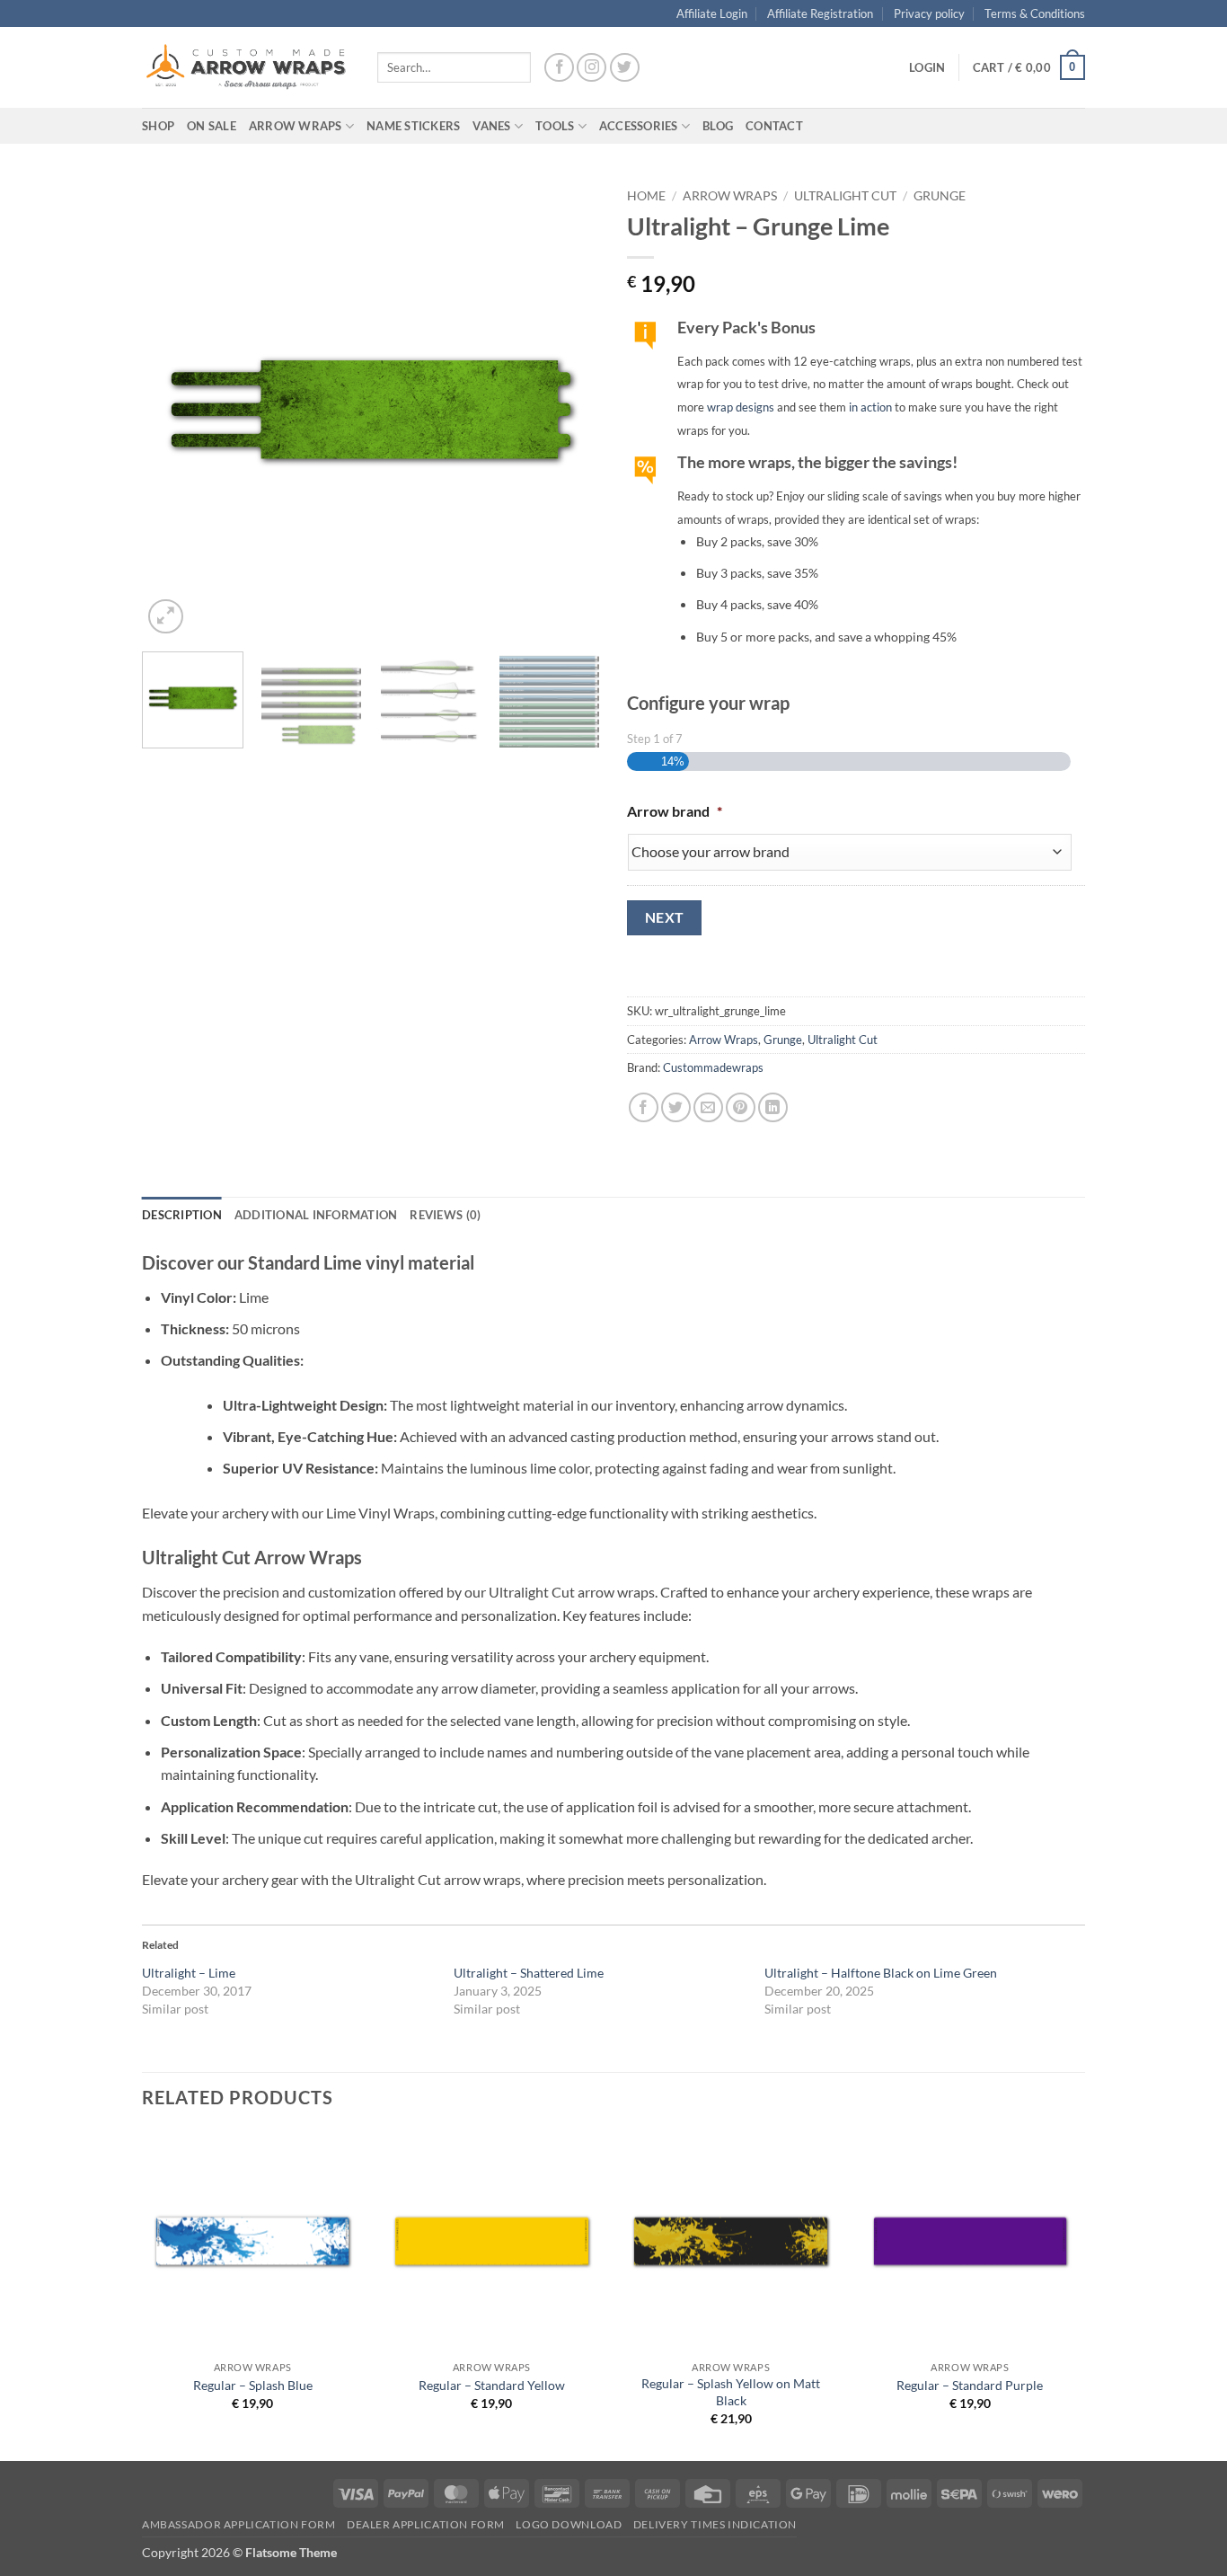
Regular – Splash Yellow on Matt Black (731, 2392)
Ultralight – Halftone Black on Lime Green (881, 1973)
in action (870, 407)
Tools (555, 126)
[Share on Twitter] (676, 1107)
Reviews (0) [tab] (445, 1215)
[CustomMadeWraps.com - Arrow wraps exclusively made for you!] (246, 67)
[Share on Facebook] (644, 1107)
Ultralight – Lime (189, 1973)
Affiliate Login (712, 13)
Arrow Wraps (730, 196)
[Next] (569, 409)
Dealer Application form (426, 2524)
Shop (158, 126)
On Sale (212, 126)
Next (665, 917)
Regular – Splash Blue (253, 2385)
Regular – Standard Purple (970, 2385)
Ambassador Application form (239, 2524)
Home (646, 196)
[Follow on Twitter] (625, 68)
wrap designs (741, 407)
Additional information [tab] (316, 1215)
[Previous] (173, 409)
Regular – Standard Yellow (492, 2385)
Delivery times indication (715, 2524)
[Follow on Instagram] (591, 68)
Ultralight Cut (845, 196)
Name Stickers (413, 126)
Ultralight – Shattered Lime (529, 1973)
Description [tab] (182, 1215)
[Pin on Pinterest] (741, 1107)
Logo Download (569, 2524)
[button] (927, 67)
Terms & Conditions (1035, 13)
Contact (774, 126)
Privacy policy (929, 13)
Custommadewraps (713, 1067)
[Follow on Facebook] (559, 68)
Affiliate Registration (820, 13)
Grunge (940, 196)
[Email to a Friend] (708, 1107)
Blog (718, 126)
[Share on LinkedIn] (773, 1107)
